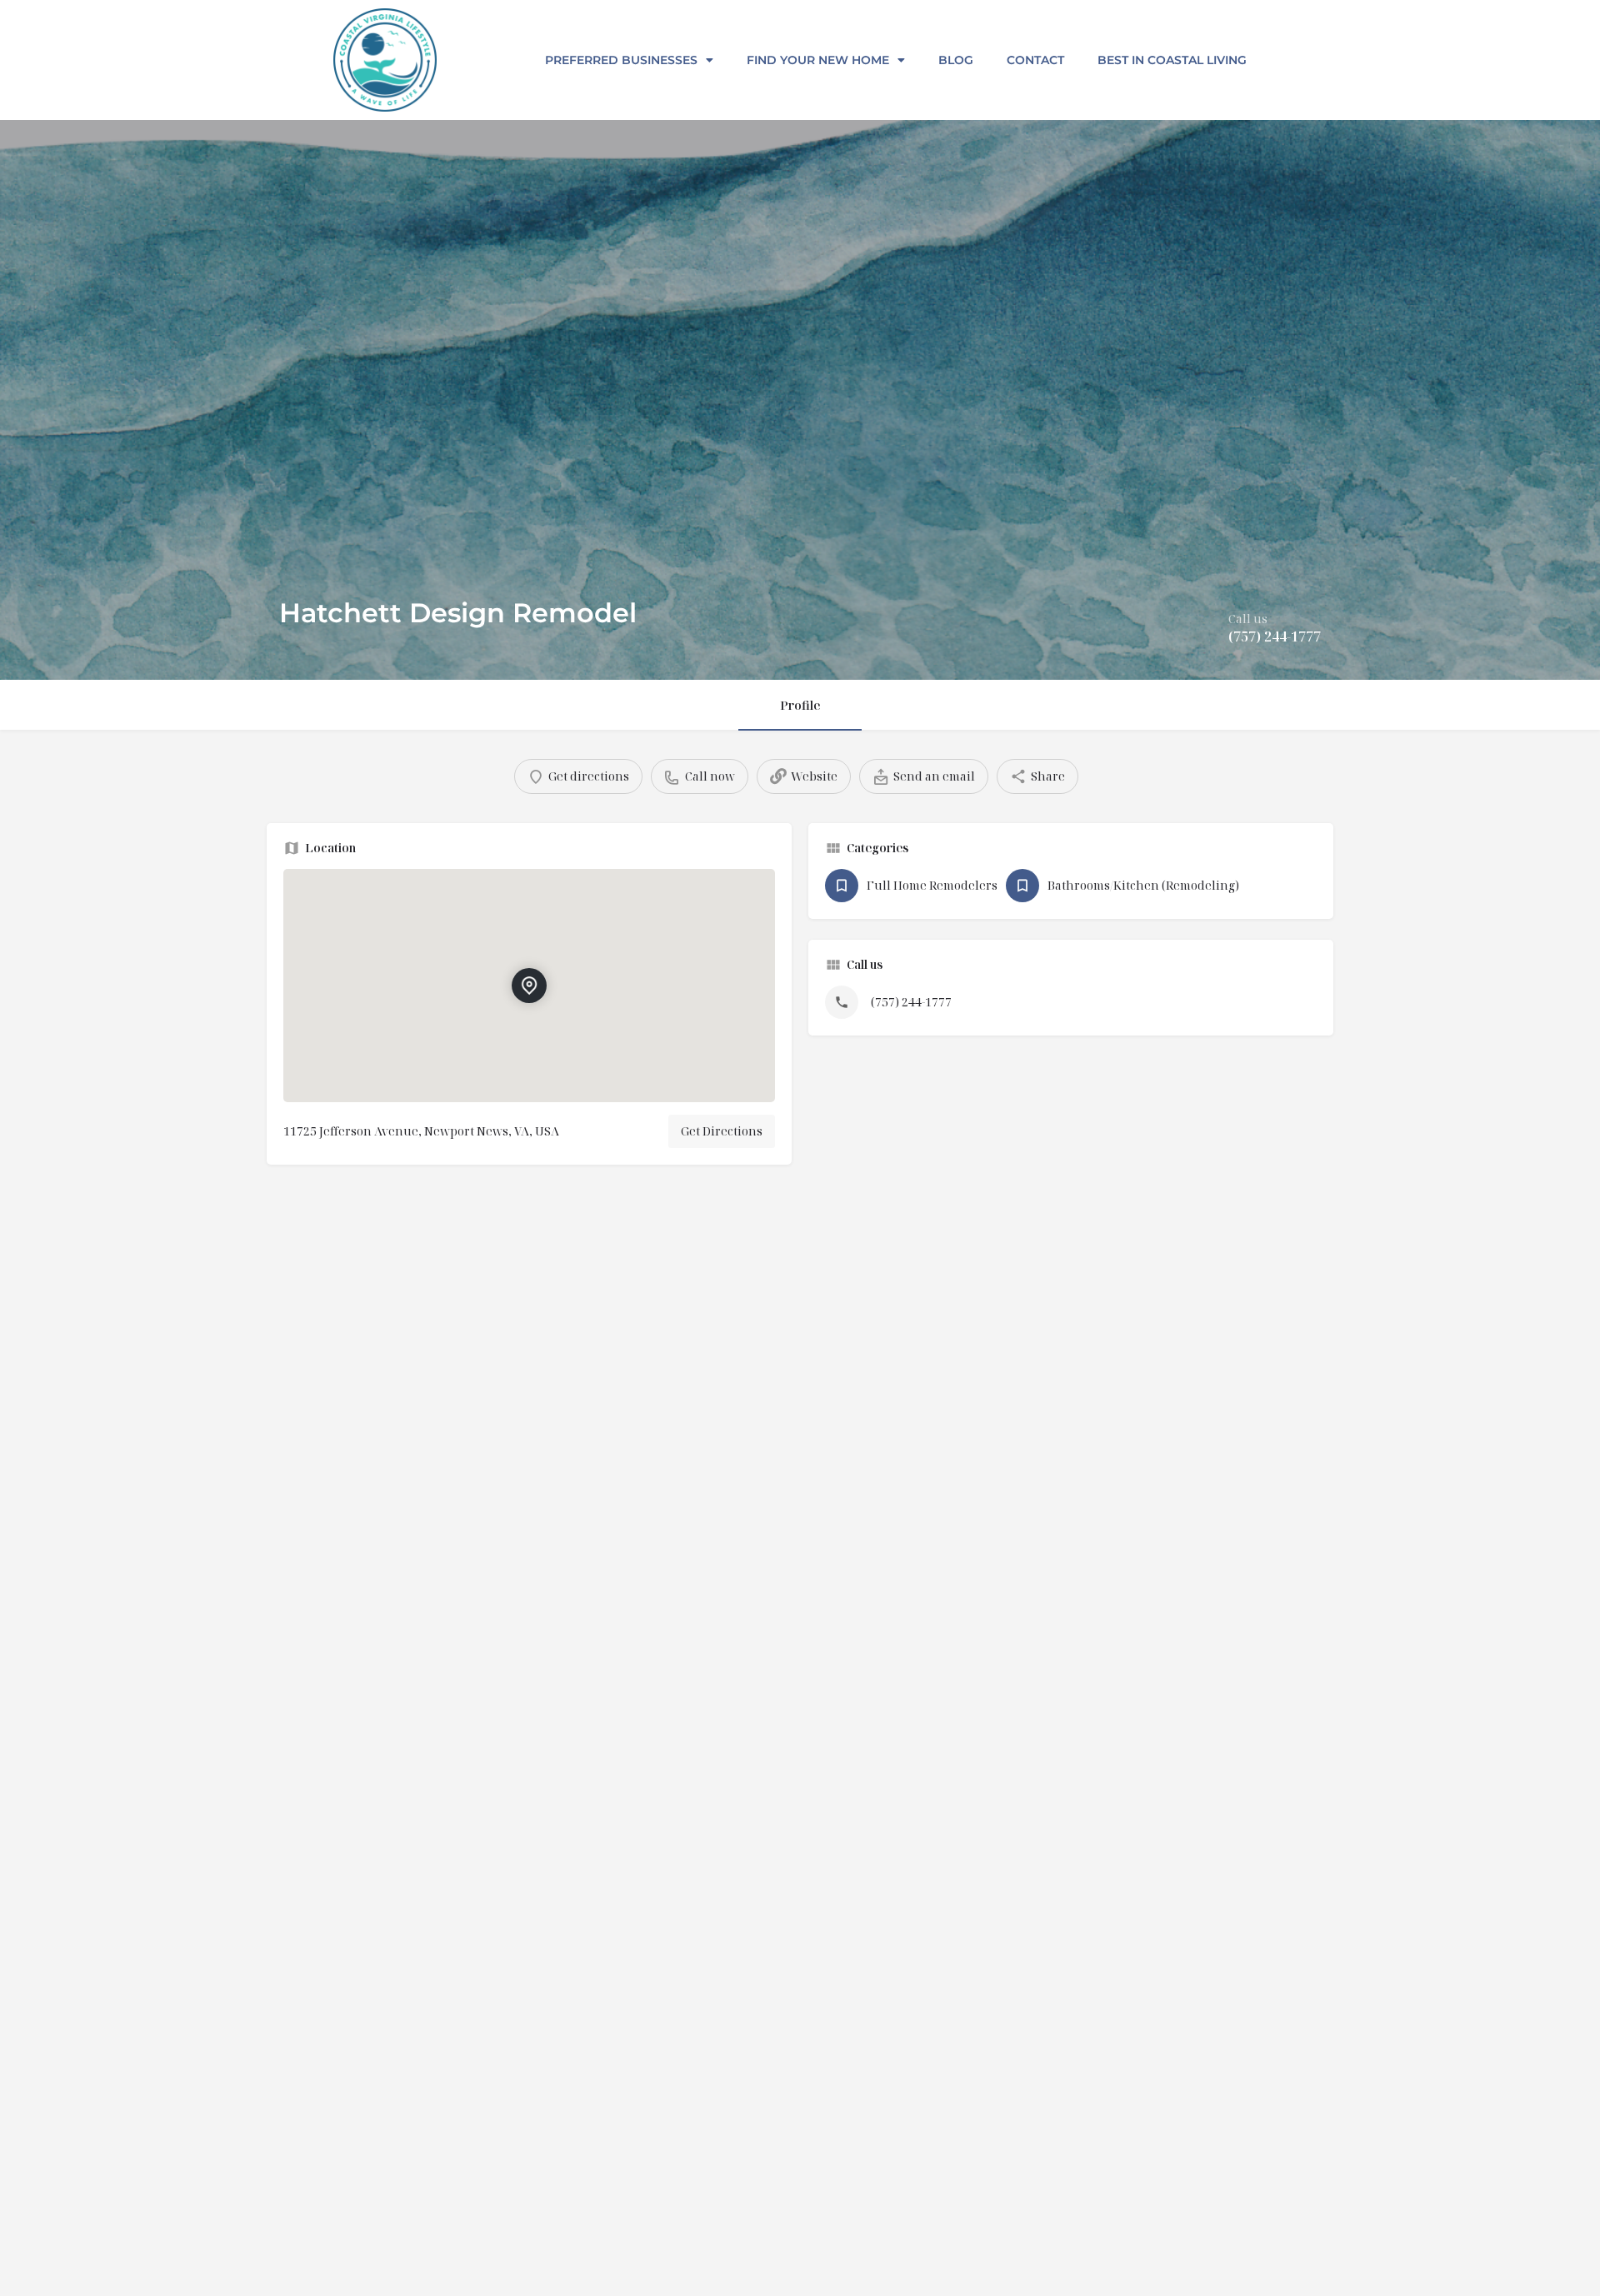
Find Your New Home (818, 60)
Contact (1035, 60)
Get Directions (722, 1131)
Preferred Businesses (621, 60)
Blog (956, 60)
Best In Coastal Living (1172, 60)
